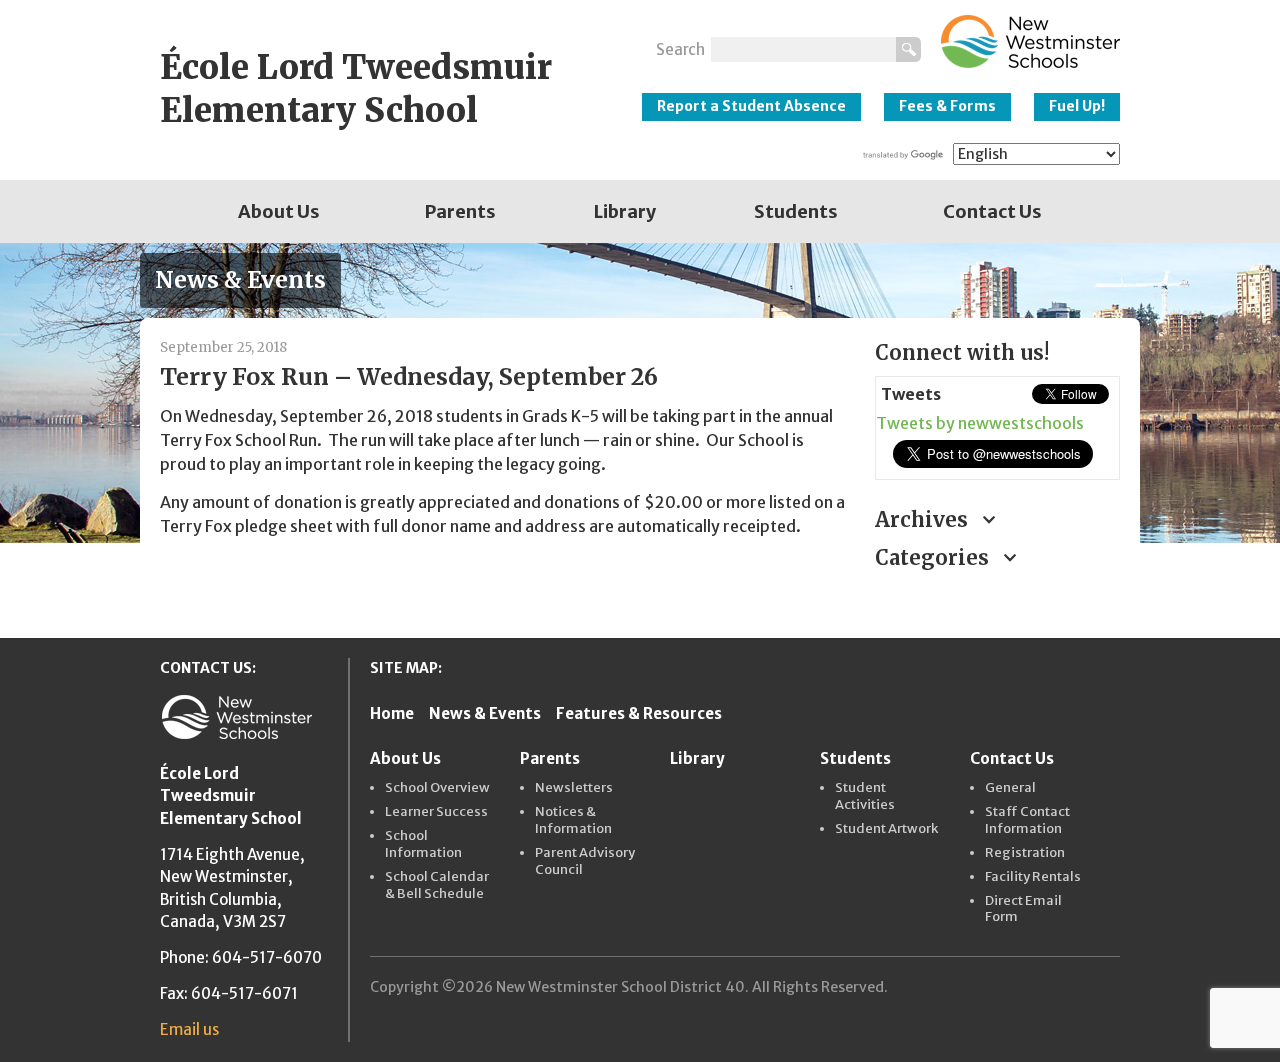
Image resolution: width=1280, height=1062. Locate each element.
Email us (189, 1029)
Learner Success (436, 812)
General (1010, 788)
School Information (423, 844)
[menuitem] (279, 211)
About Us (279, 211)
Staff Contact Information (1027, 820)
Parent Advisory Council (585, 861)
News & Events (485, 713)
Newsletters (574, 788)
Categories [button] (934, 557)
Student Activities (865, 796)
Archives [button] (924, 519)
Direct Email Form (1023, 909)
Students (796, 211)
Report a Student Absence (751, 106)
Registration (1025, 853)
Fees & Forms (947, 106)
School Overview (437, 788)
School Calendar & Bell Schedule (437, 885)
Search (680, 49)
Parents (460, 211)
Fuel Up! (1077, 106)
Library (625, 211)
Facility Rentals (1033, 877)
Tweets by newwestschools (980, 423)
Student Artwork (886, 829)
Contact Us (992, 211)
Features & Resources (639, 713)
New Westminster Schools (1030, 41)
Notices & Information (573, 820)
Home (392, 713)
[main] (502, 467)
